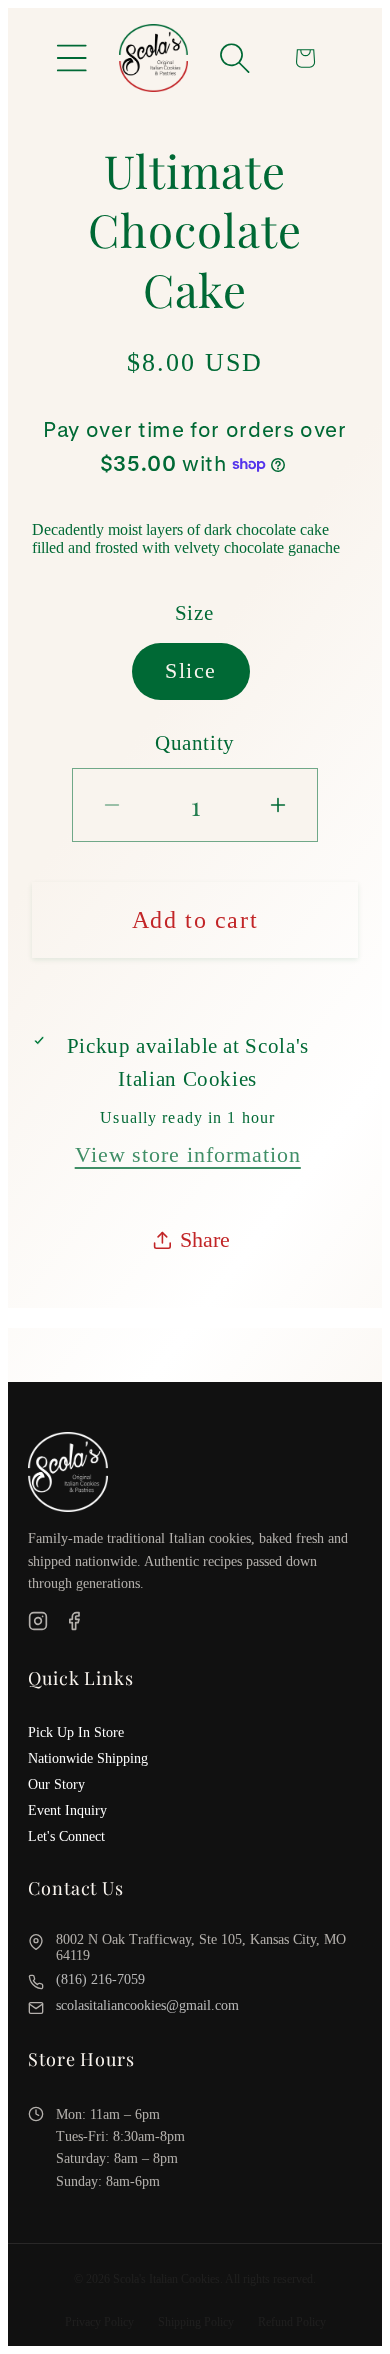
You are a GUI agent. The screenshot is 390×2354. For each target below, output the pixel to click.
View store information (188, 1154)
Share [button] (205, 1239)
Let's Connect (66, 1836)
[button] (72, 58)
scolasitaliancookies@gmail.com (147, 2005)
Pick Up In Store (76, 1732)
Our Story (56, 1784)
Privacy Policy (99, 2322)
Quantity (195, 742)
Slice (191, 670)
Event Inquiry (67, 1810)
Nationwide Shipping (88, 1758)
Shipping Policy (196, 2322)
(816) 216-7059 (100, 1979)
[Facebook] (74, 1623)
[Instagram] (38, 1623)
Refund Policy (292, 2322)
